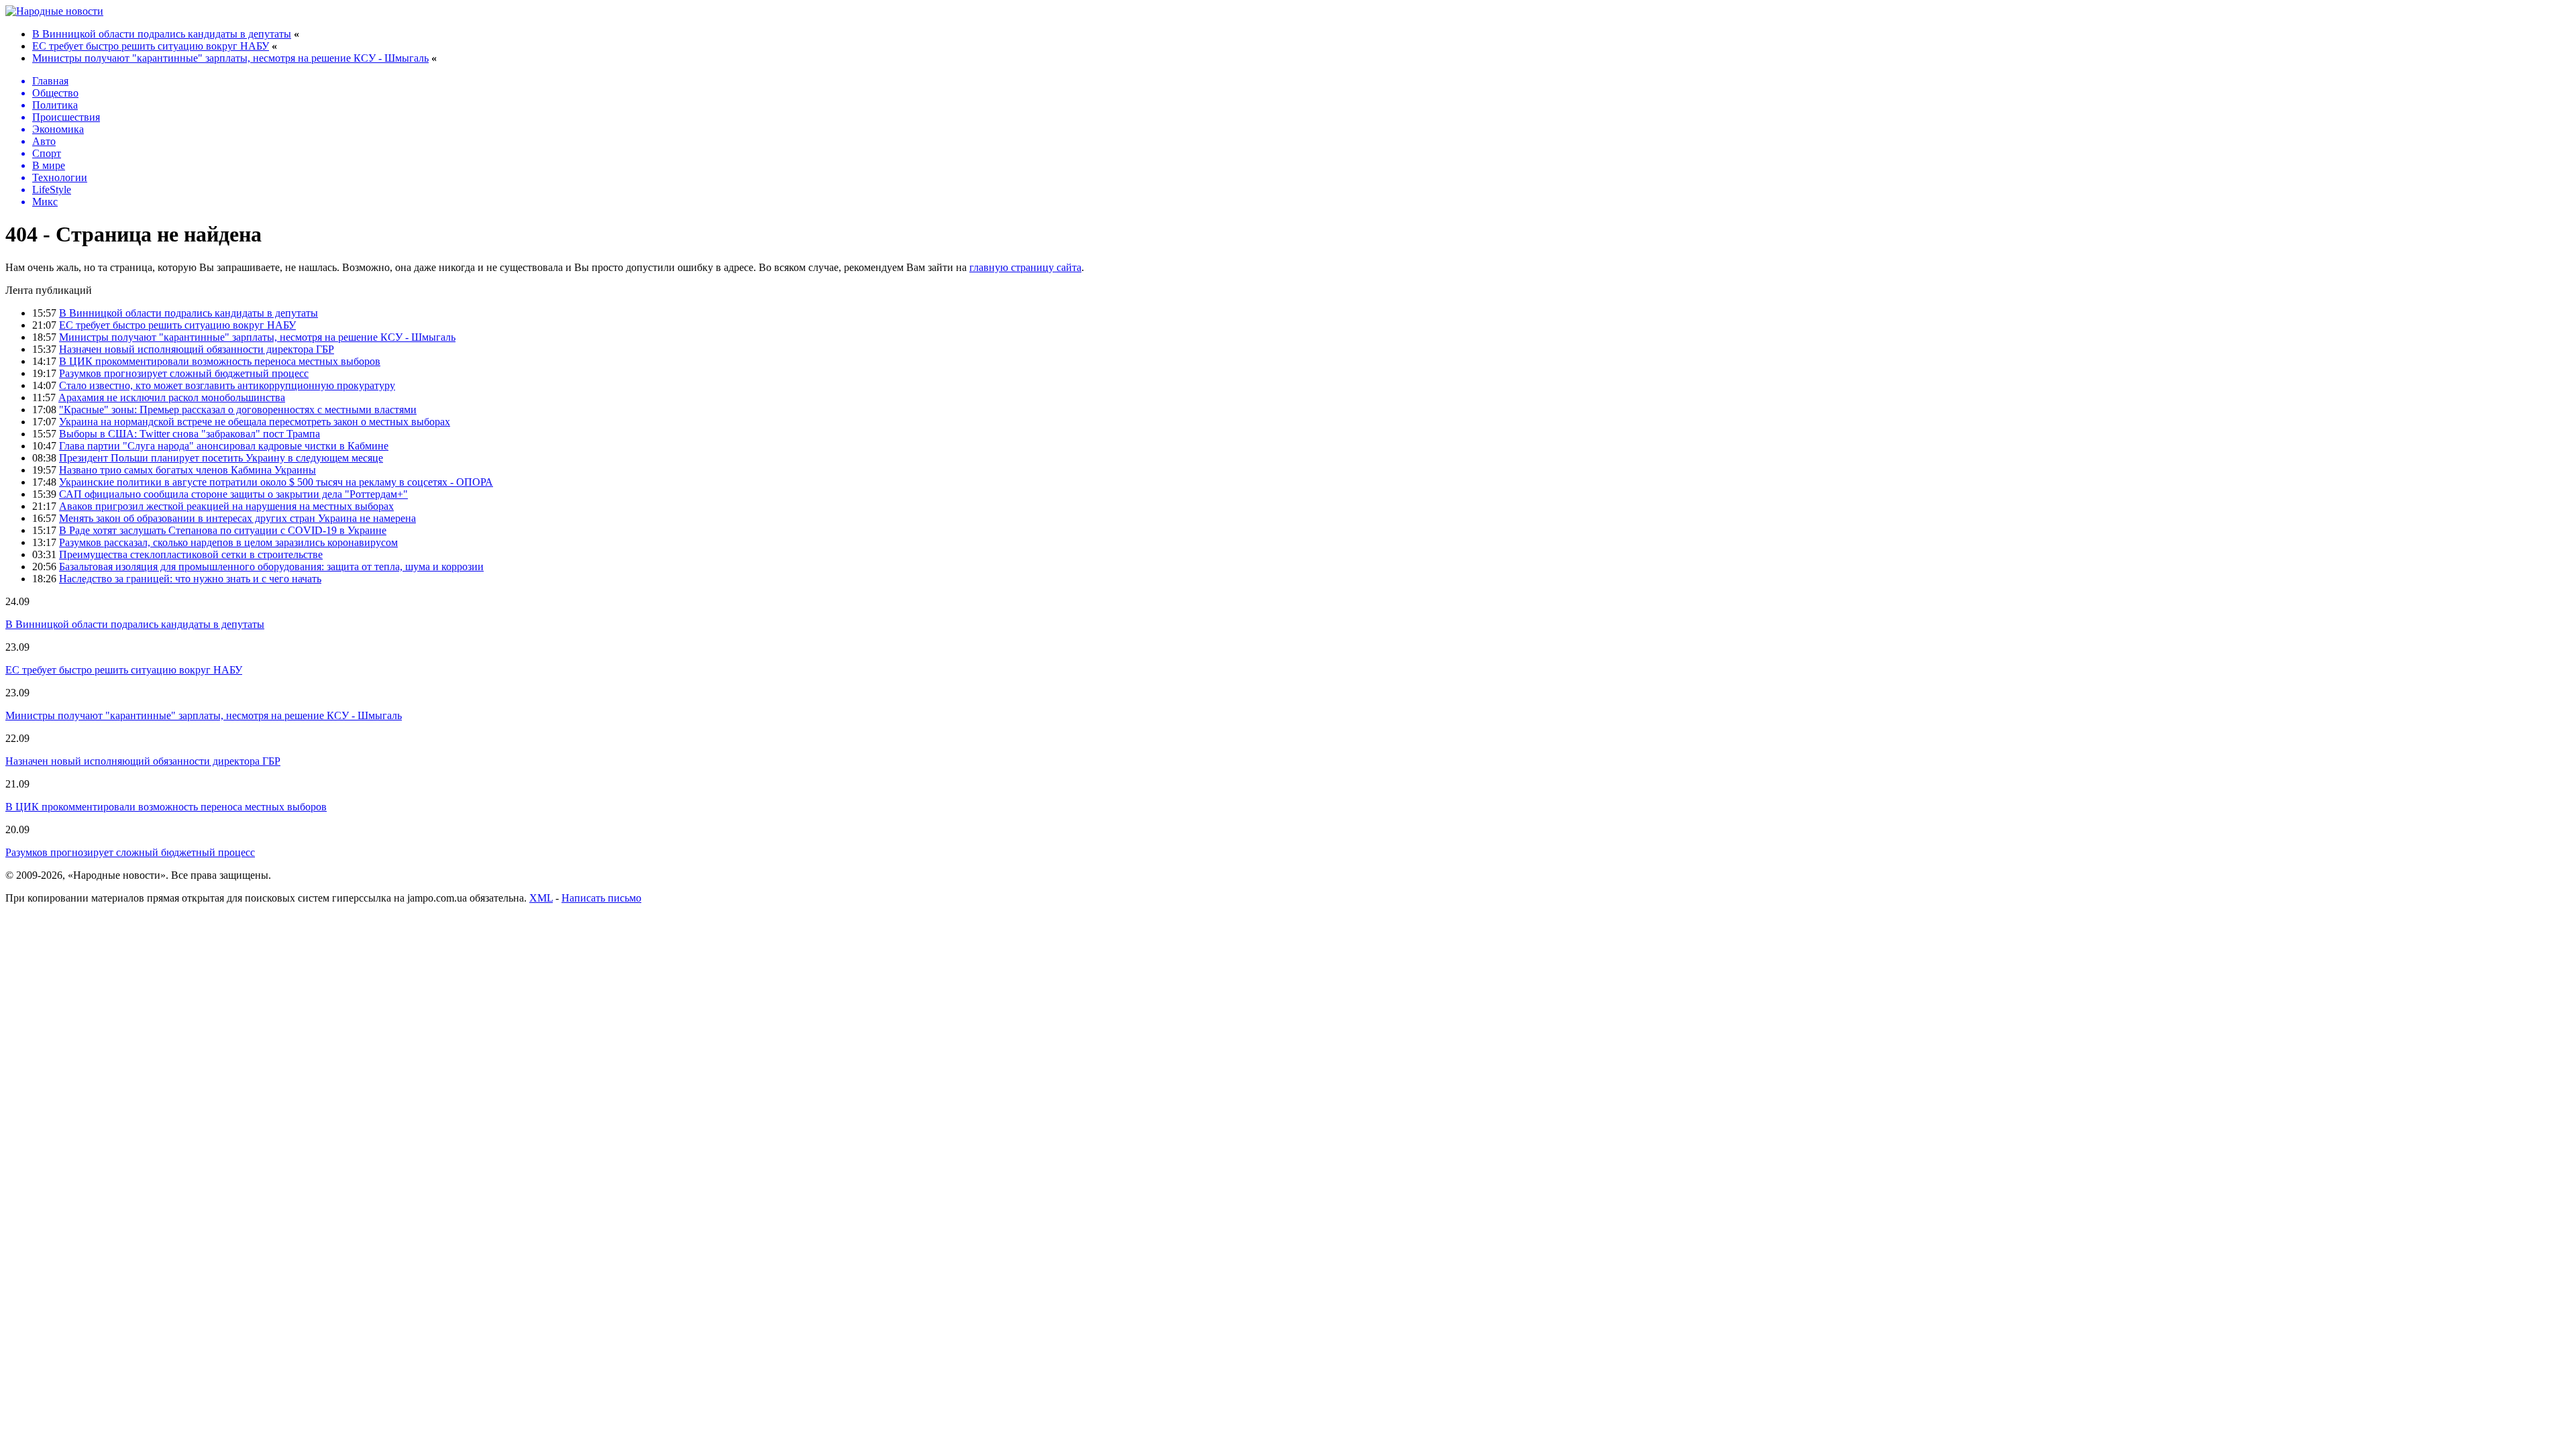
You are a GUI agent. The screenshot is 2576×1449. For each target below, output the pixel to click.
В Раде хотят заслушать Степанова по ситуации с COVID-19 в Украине (223, 530)
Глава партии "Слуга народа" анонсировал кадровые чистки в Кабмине (224, 446)
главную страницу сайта (1025, 267)
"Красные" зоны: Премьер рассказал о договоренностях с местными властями (238, 410)
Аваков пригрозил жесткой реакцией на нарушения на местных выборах (226, 506)
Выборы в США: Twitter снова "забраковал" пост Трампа (190, 434)
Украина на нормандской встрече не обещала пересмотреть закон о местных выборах (255, 422)
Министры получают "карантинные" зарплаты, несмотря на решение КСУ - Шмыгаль (230, 58)
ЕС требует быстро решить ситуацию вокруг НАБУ (151, 46)
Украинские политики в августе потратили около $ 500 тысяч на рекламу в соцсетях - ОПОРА (276, 482)
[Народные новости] (54, 11)
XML (541, 898)
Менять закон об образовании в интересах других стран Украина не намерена (237, 518)
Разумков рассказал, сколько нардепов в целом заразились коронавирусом (228, 542)
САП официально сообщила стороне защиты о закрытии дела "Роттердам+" (233, 494)
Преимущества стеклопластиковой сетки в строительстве (191, 554)
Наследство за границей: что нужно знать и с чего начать (190, 579)
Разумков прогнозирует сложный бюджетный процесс (184, 373)
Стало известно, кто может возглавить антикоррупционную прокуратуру (227, 385)
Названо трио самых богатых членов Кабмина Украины (187, 470)
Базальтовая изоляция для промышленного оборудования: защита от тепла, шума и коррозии (271, 567)
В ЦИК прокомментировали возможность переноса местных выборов (220, 361)
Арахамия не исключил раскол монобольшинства (172, 397)
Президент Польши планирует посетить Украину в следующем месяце (221, 458)
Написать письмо (601, 898)
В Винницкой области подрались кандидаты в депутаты (162, 34)
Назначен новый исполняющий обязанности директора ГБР (197, 349)
